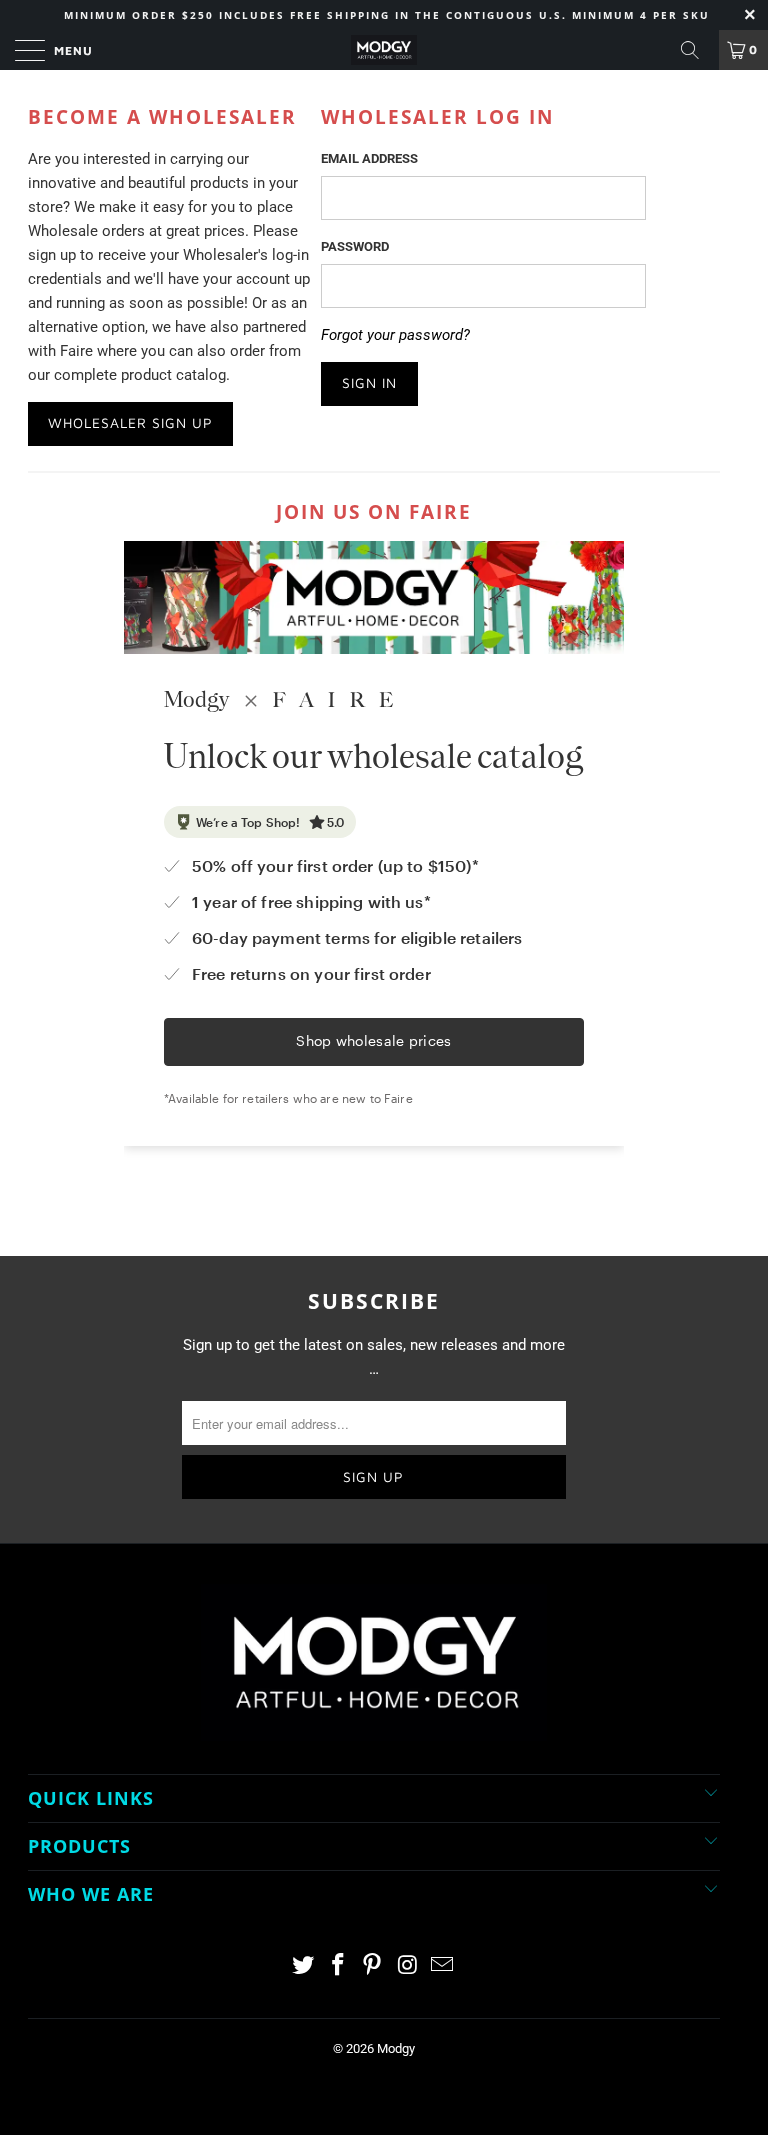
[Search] (697, 50)
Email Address (369, 158)
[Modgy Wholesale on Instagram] (408, 1966)
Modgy (396, 2048)
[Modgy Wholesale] (384, 50)
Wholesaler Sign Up (130, 422)
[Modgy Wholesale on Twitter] (304, 1966)
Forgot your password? (395, 335)
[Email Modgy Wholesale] (443, 1966)
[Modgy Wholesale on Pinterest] (373, 1966)
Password (355, 246)
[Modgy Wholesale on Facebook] (338, 1966)
